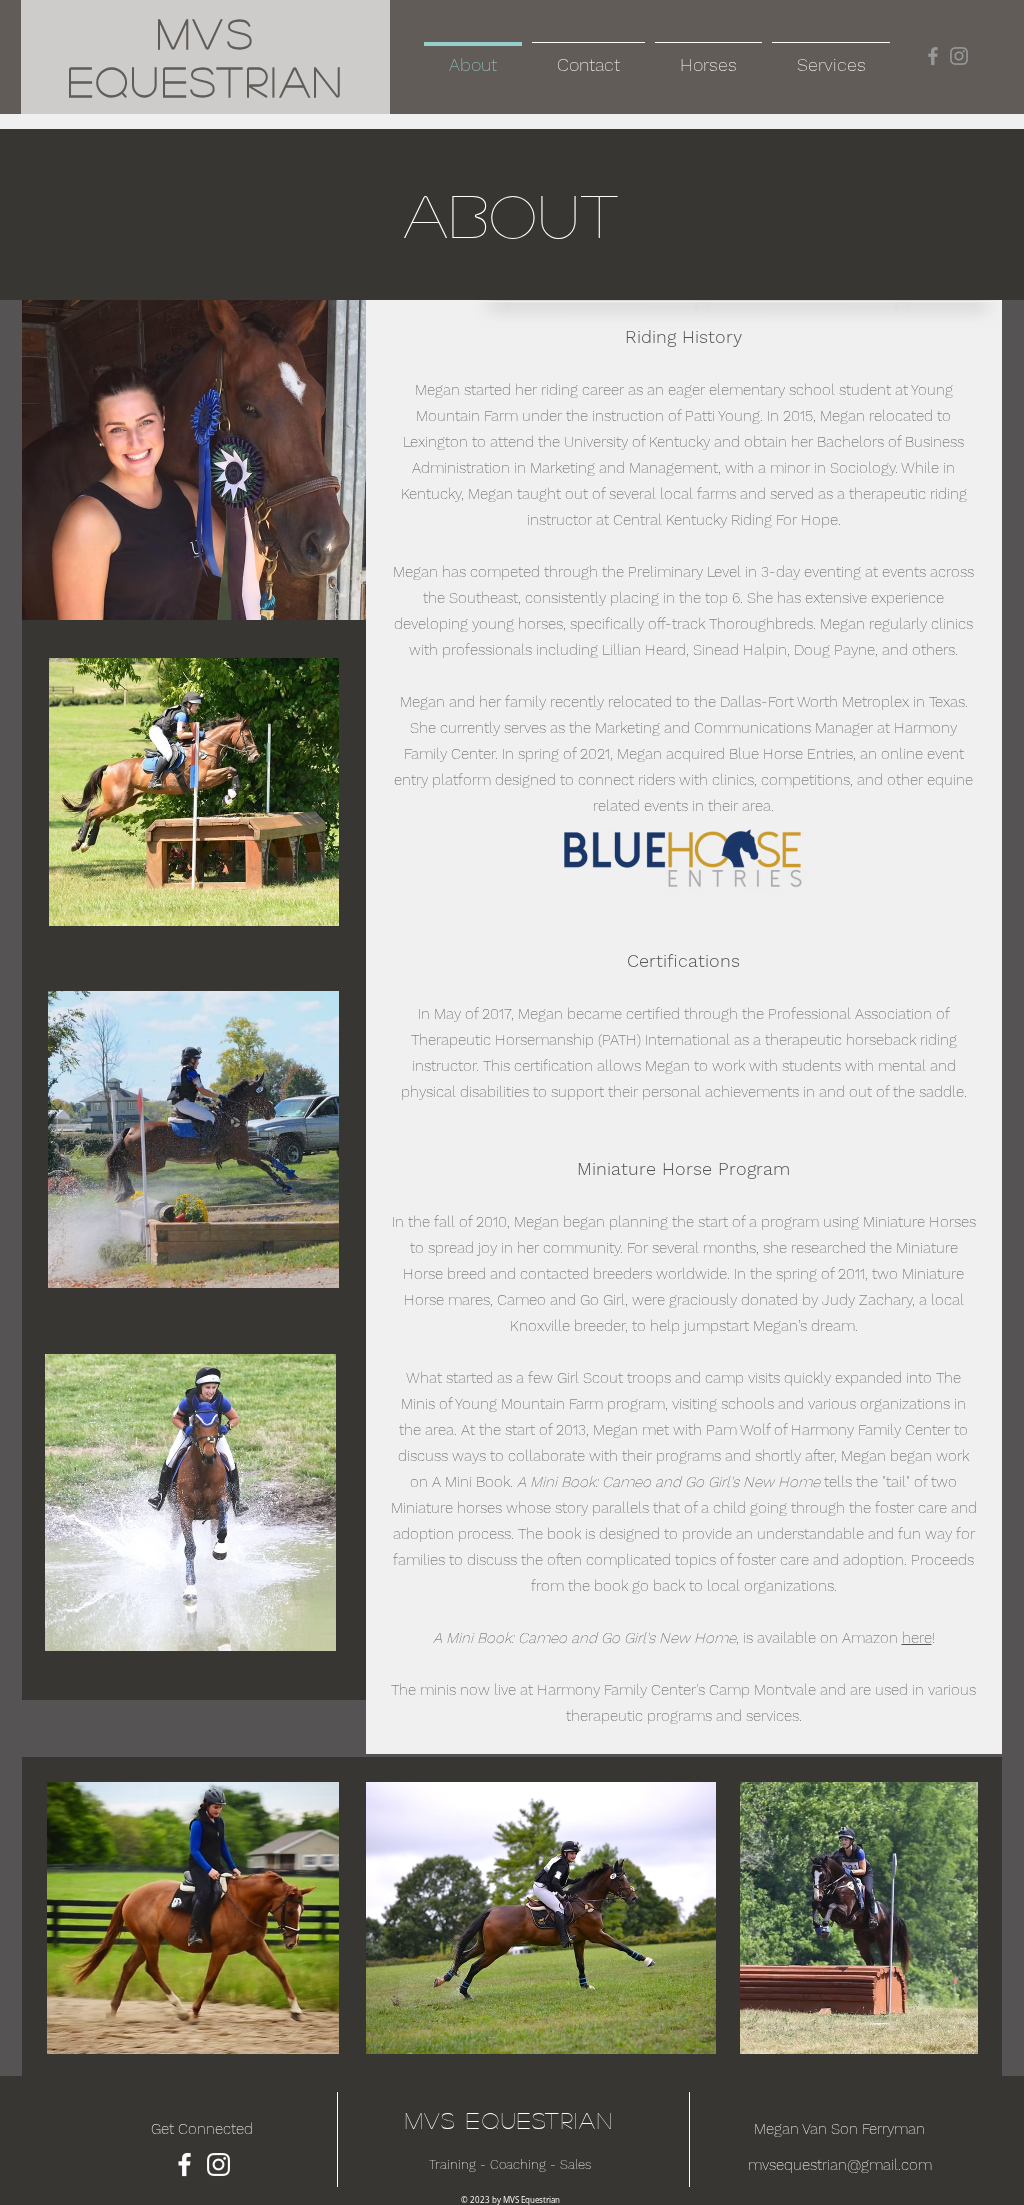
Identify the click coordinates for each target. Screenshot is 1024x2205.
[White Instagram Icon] (218, 2164)
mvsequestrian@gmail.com (840, 2165)
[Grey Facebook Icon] (933, 56)
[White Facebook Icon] (184, 2164)
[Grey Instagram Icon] (959, 56)
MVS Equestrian (510, 2120)
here (917, 1638)
